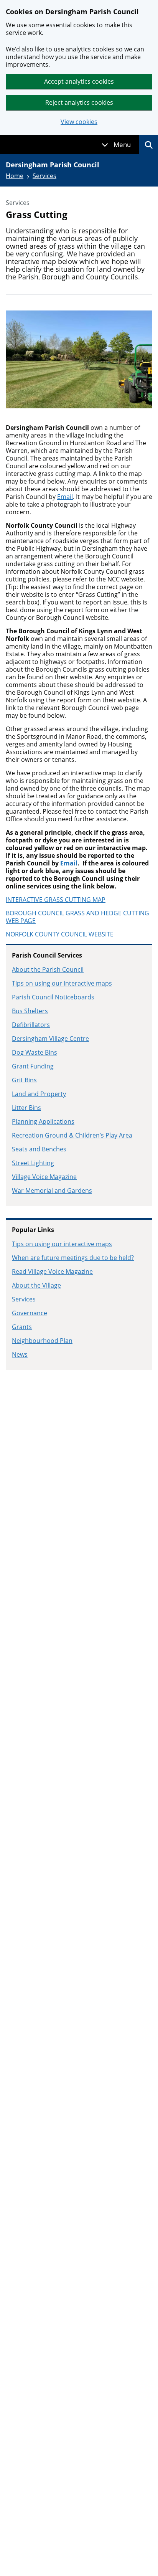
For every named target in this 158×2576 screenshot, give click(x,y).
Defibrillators (31, 1025)
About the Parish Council (48, 969)
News (20, 1354)
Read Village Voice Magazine (52, 1271)
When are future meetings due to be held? (73, 1258)
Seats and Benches (39, 1149)
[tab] (116, 145)
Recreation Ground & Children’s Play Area (72, 1135)
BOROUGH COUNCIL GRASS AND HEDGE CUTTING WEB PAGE (77, 917)
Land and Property (39, 1094)
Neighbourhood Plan (42, 1341)
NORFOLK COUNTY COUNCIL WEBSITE (60, 934)
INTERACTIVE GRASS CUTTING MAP (56, 900)
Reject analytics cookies (79, 102)
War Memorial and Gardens (52, 1191)
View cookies (79, 122)
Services (44, 176)
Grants (22, 1327)
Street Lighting (33, 1163)
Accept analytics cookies (79, 81)
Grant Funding (33, 1066)
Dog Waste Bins (35, 1052)
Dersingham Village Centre (50, 1039)
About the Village (36, 1285)
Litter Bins (26, 1108)
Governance (30, 1313)
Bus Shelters (30, 1011)
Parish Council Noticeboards (53, 997)
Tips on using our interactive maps (62, 983)
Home (15, 176)
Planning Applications (43, 1121)
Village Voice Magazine (44, 1177)
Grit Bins (24, 1080)
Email (65, 497)
